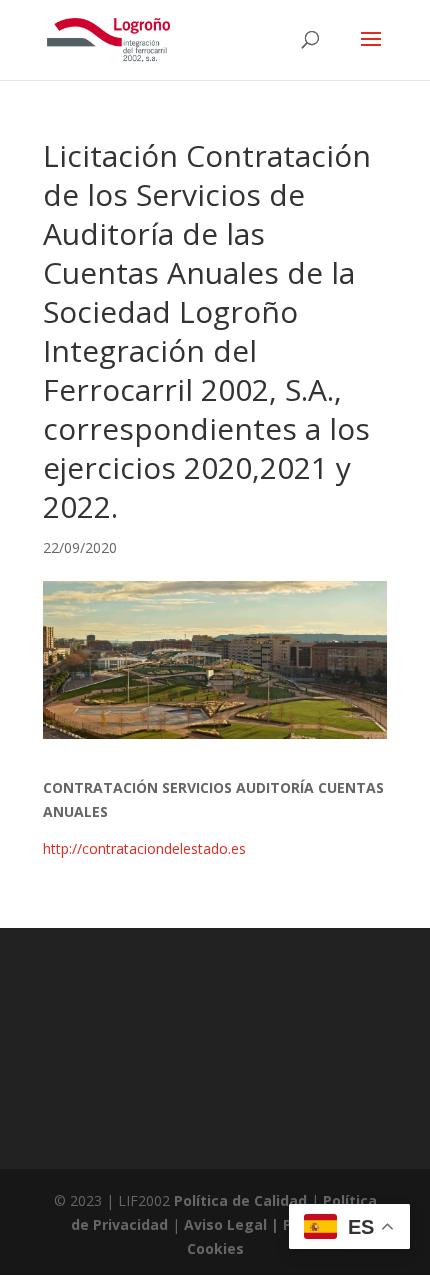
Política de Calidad (240, 1200)
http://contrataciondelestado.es (144, 848)
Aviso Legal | (233, 1224)
